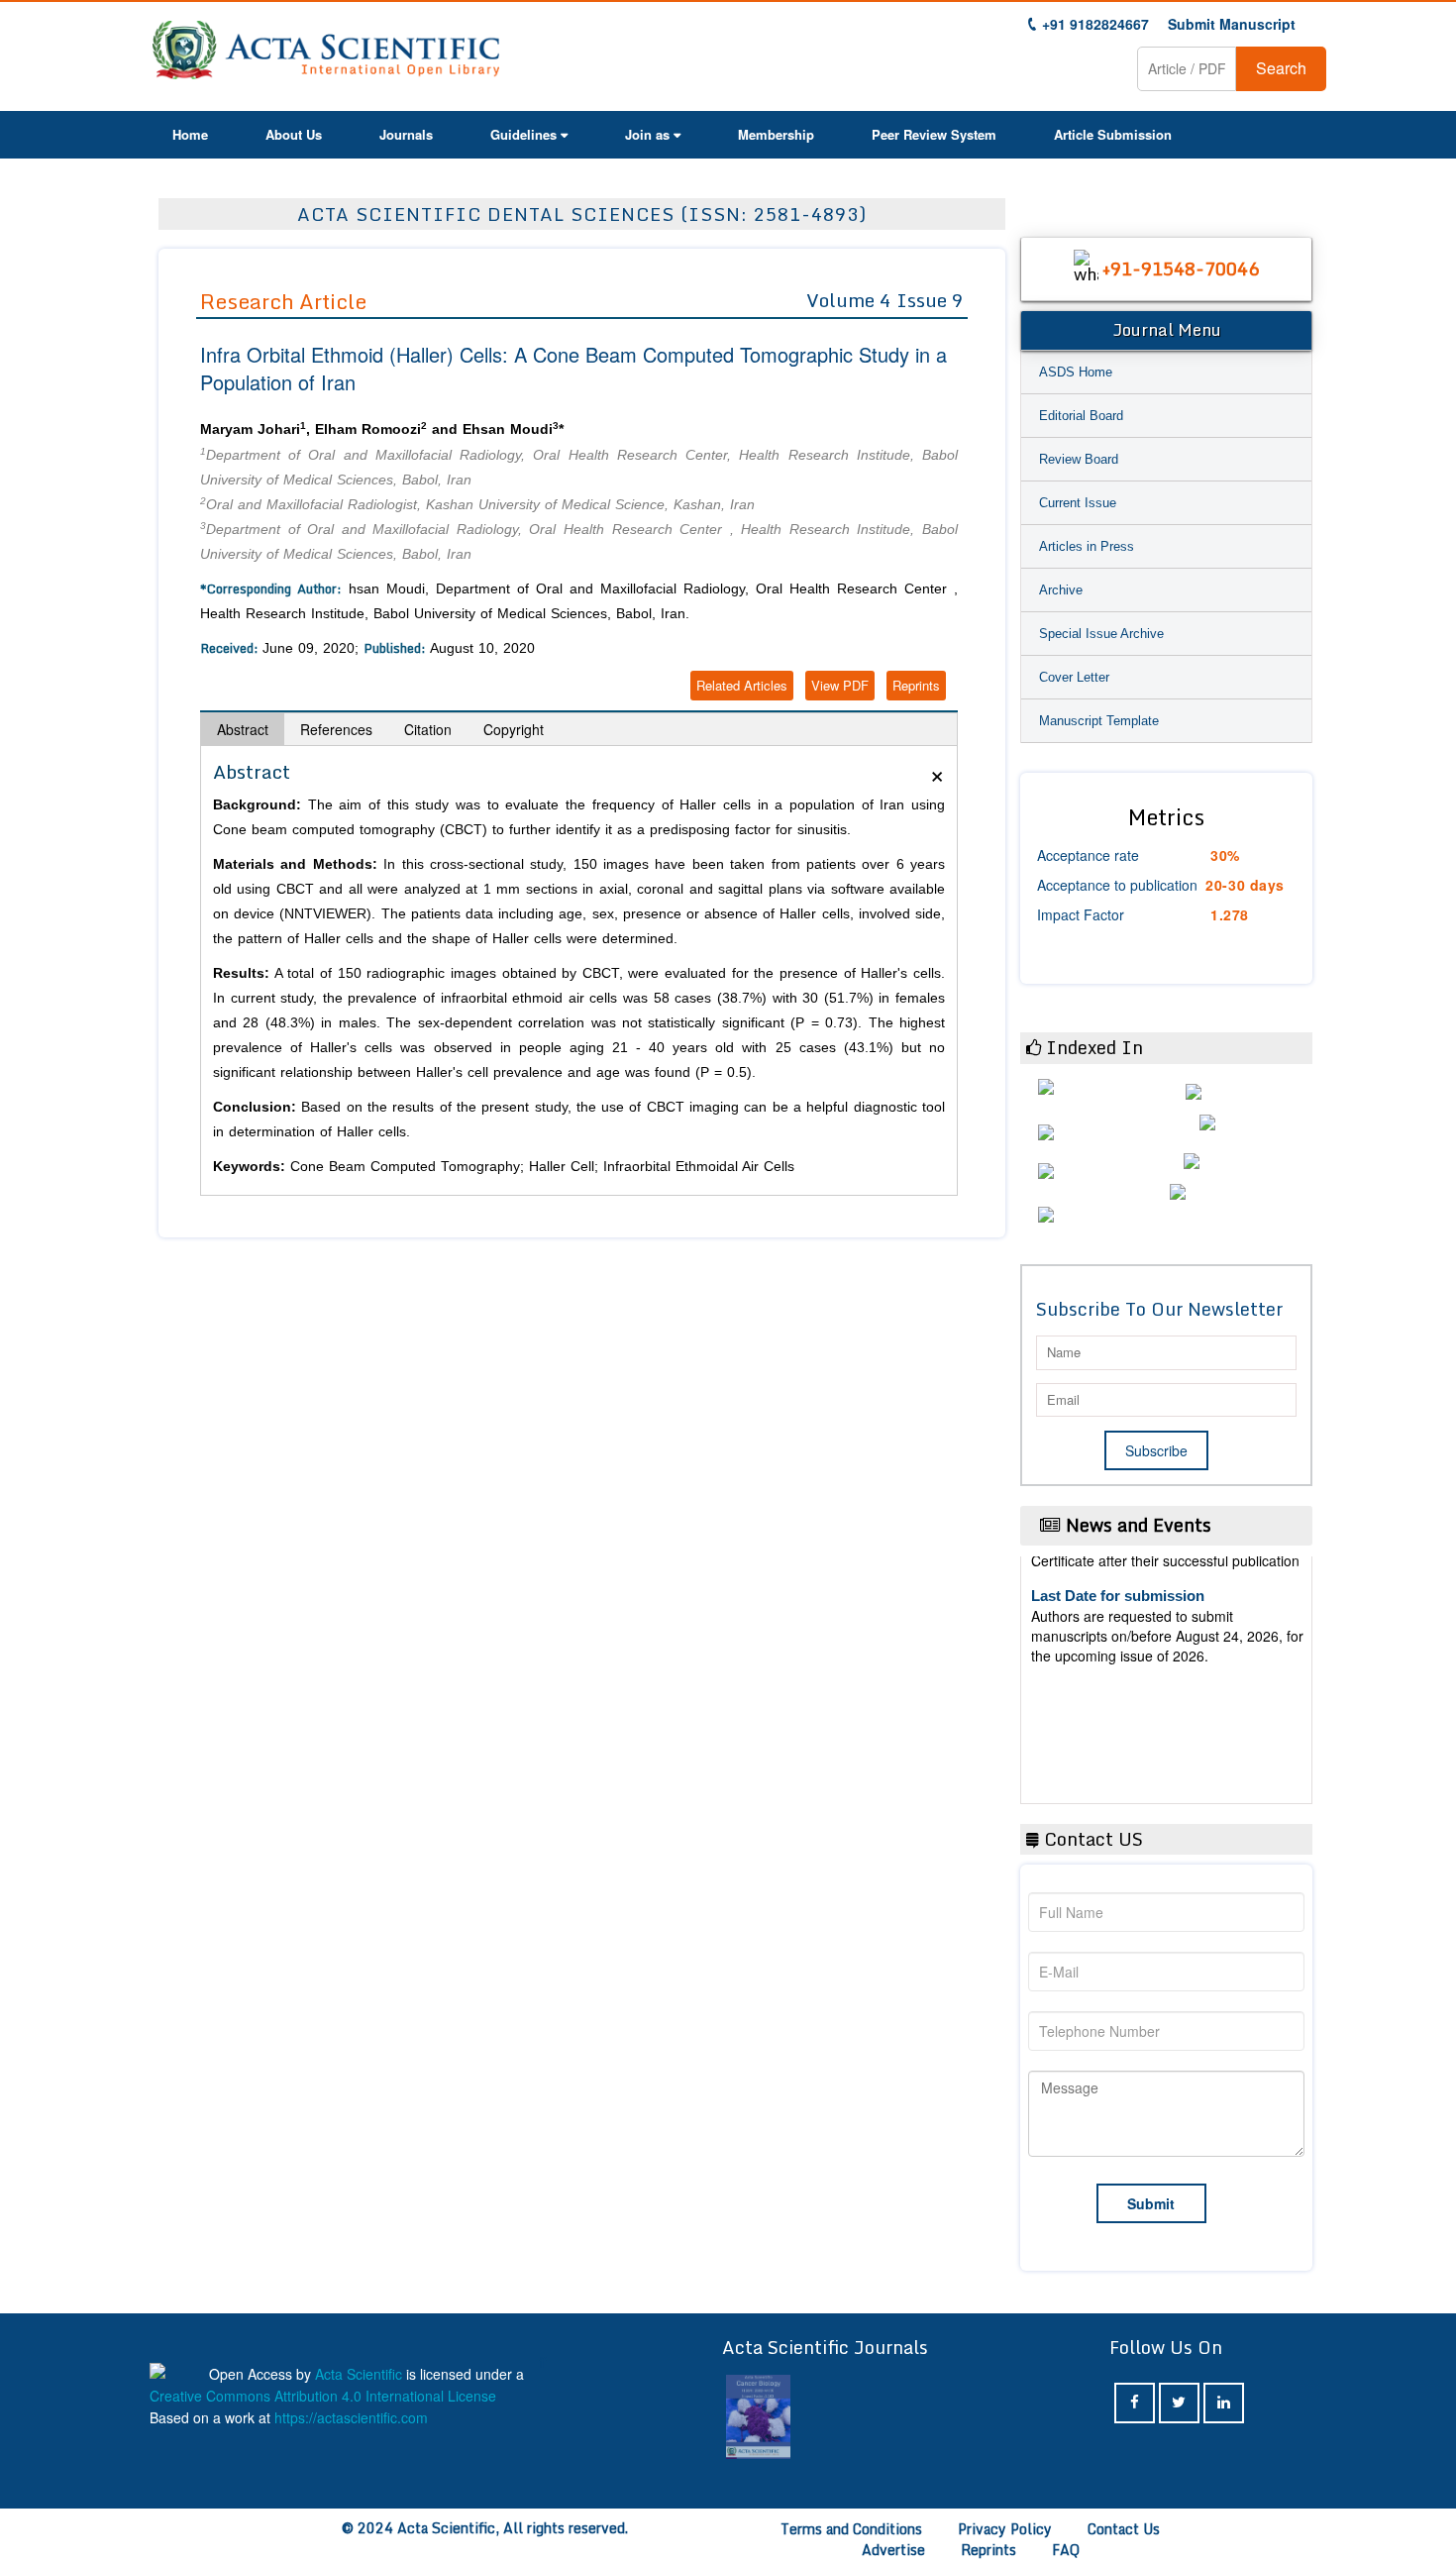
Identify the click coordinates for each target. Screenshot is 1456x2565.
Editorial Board (1081, 416)
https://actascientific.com (351, 2417)
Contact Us (1124, 2529)
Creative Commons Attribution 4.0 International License (323, 2396)
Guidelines (523, 134)
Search (1281, 68)
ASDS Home (1076, 372)
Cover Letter (1074, 677)
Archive (1061, 590)
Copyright (514, 729)
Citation (428, 729)
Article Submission (1113, 134)
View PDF (840, 685)
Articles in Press (1087, 546)
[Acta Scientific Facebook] (1135, 2403)
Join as (647, 134)
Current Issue (1078, 503)
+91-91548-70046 (1181, 268)
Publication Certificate (1108, 1677)
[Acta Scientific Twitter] (1179, 2403)
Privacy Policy (1005, 2529)
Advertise (893, 2550)
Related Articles (742, 685)
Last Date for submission (1118, 1752)
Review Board (1079, 459)
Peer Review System (934, 134)
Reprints (916, 685)
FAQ (1066, 2550)
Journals (406, 134)
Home (190, 134)
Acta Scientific (359, 2374)
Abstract (243, 729)
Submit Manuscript (1232, 24)
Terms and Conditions (851, 2529)
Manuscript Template (1099, 721)
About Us (294, 134)
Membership (776, 134)
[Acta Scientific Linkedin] (1224, 2403)
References (336, 729)
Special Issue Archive (1101, 634)
